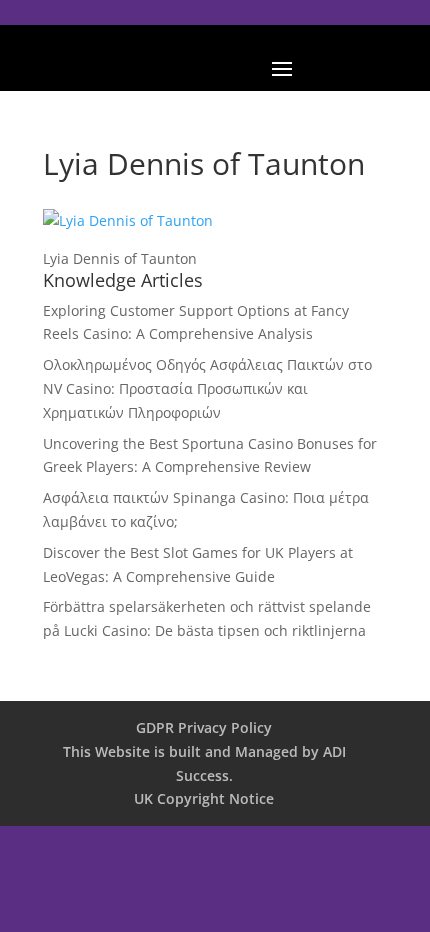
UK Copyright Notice (204, 798)
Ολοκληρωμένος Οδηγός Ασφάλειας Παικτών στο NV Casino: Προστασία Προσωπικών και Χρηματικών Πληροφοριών (207, 388)
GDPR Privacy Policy (204, 727)
